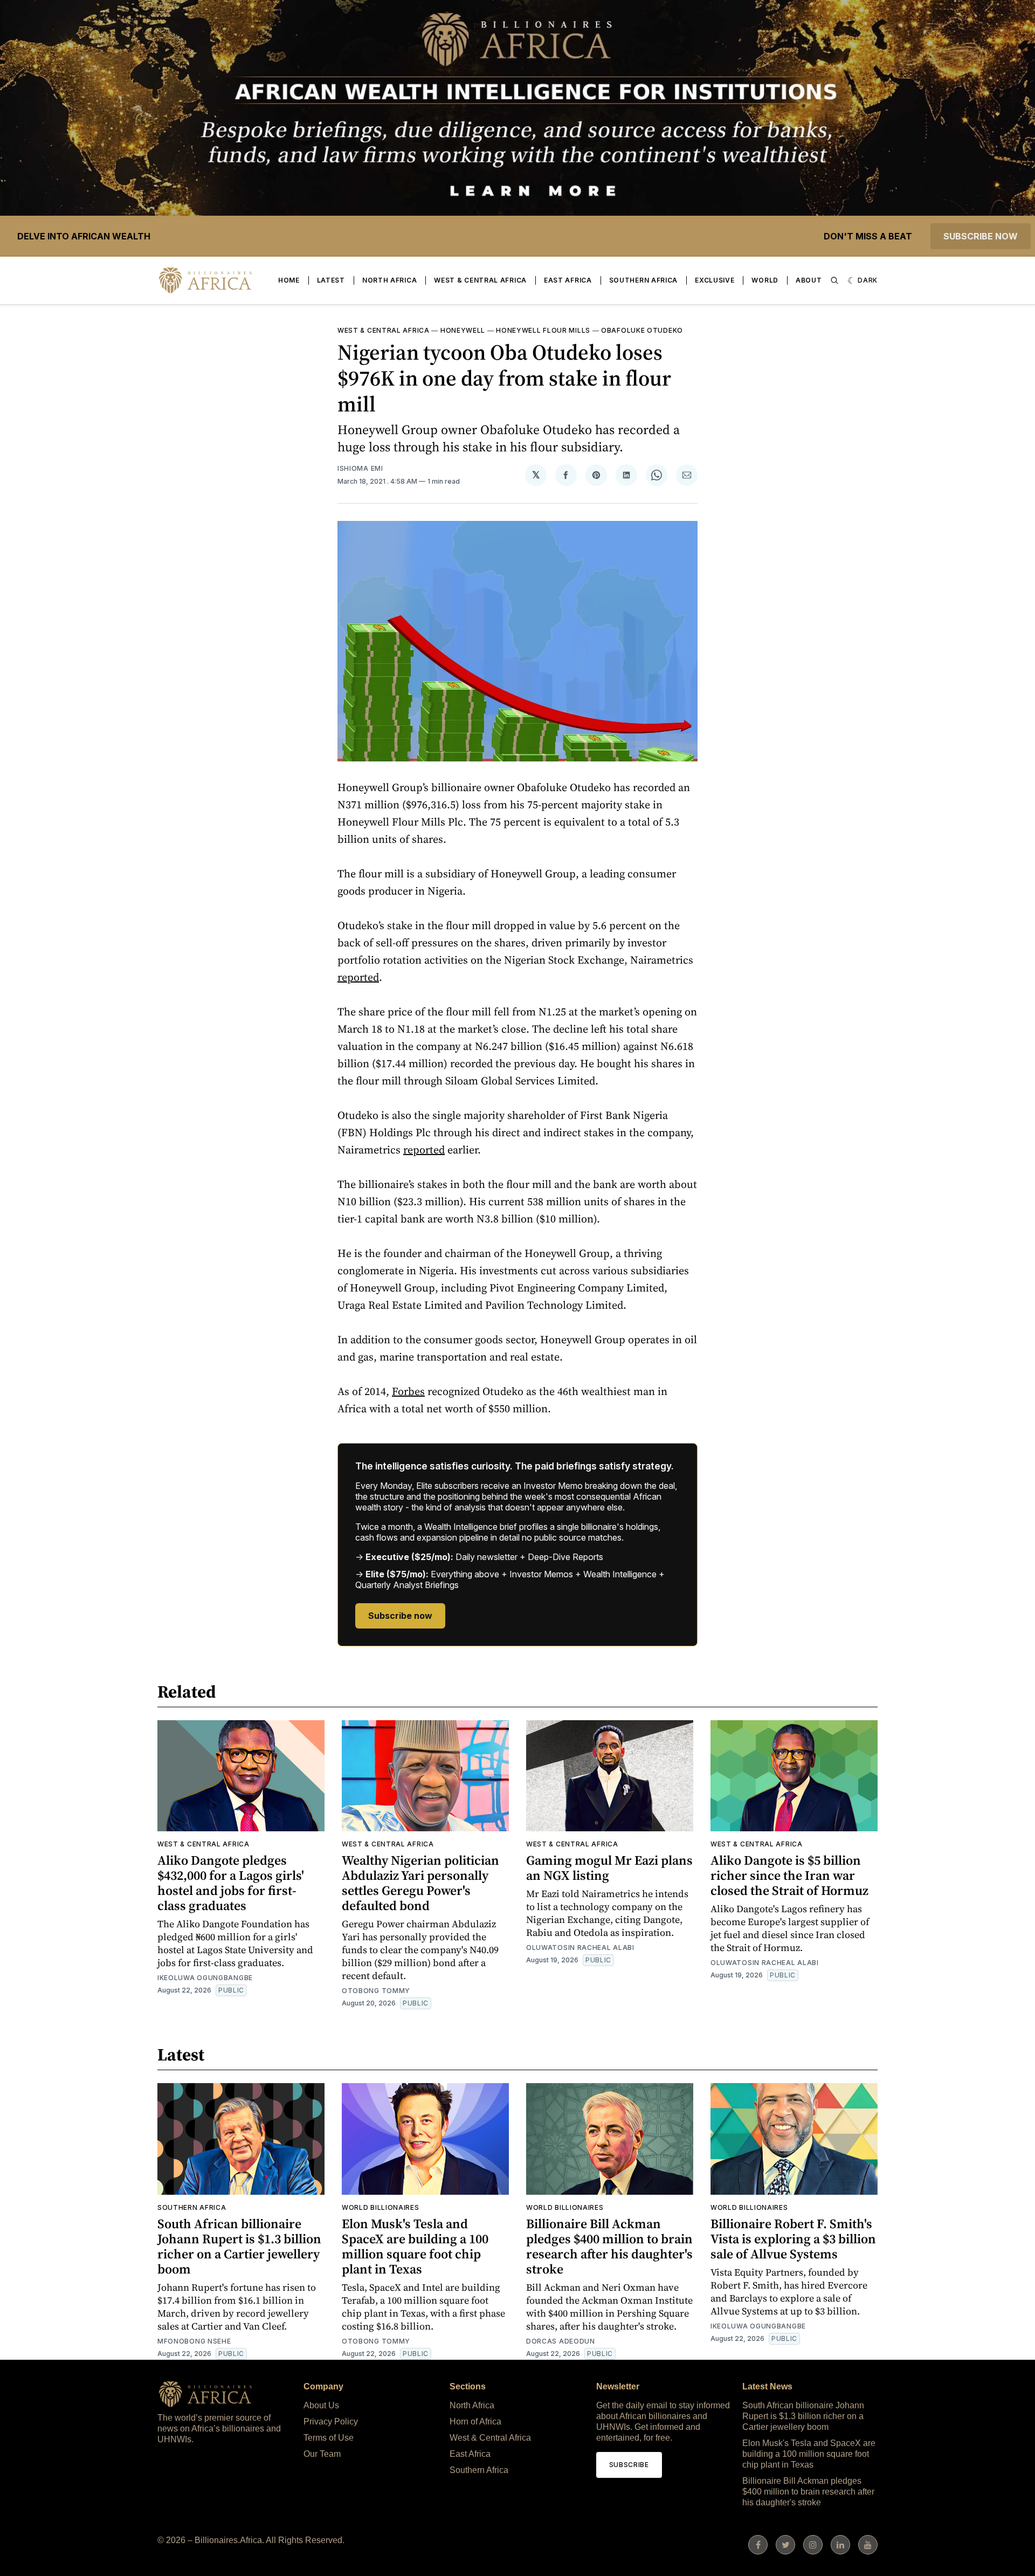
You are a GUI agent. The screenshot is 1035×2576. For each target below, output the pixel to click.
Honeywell (463, 330)
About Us (321, 2405)
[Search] (834, 280)
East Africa (568, 280)
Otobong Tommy (376, 1991)
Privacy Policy (331, 2422)
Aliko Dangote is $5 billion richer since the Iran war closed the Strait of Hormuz (789, 1875)
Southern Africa (644, 280)
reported (358, 977)
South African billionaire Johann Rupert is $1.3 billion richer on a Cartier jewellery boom (239, 2246)
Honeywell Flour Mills (543, 330)
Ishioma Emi (360, 468)
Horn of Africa (475, 2422)
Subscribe (629, 2465)
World (765, 280)
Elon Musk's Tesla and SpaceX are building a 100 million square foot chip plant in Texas (415, 2246)
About (809, 280)
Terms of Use (329, 2438)
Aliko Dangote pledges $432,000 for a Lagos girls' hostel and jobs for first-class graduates (231, 1883)
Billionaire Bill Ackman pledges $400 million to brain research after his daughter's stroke (609, 2246)
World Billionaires (381, 2207)
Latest (331, 280)
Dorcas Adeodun (561, 2341)
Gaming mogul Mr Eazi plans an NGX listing (609, 1868)
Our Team (322, 2454)
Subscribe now (981, 236)
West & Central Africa (480, 280)
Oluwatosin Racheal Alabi (580, 1948)
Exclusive (715, 280)
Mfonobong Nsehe (194, 2341)
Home (289, 280)
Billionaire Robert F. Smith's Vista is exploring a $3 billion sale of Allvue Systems (793, 2239)
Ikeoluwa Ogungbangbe (205, 1978)
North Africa (389, 280)
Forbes (408, 1391)
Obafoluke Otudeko (642, 330)
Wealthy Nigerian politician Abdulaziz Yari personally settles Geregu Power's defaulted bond (420, 1883)
